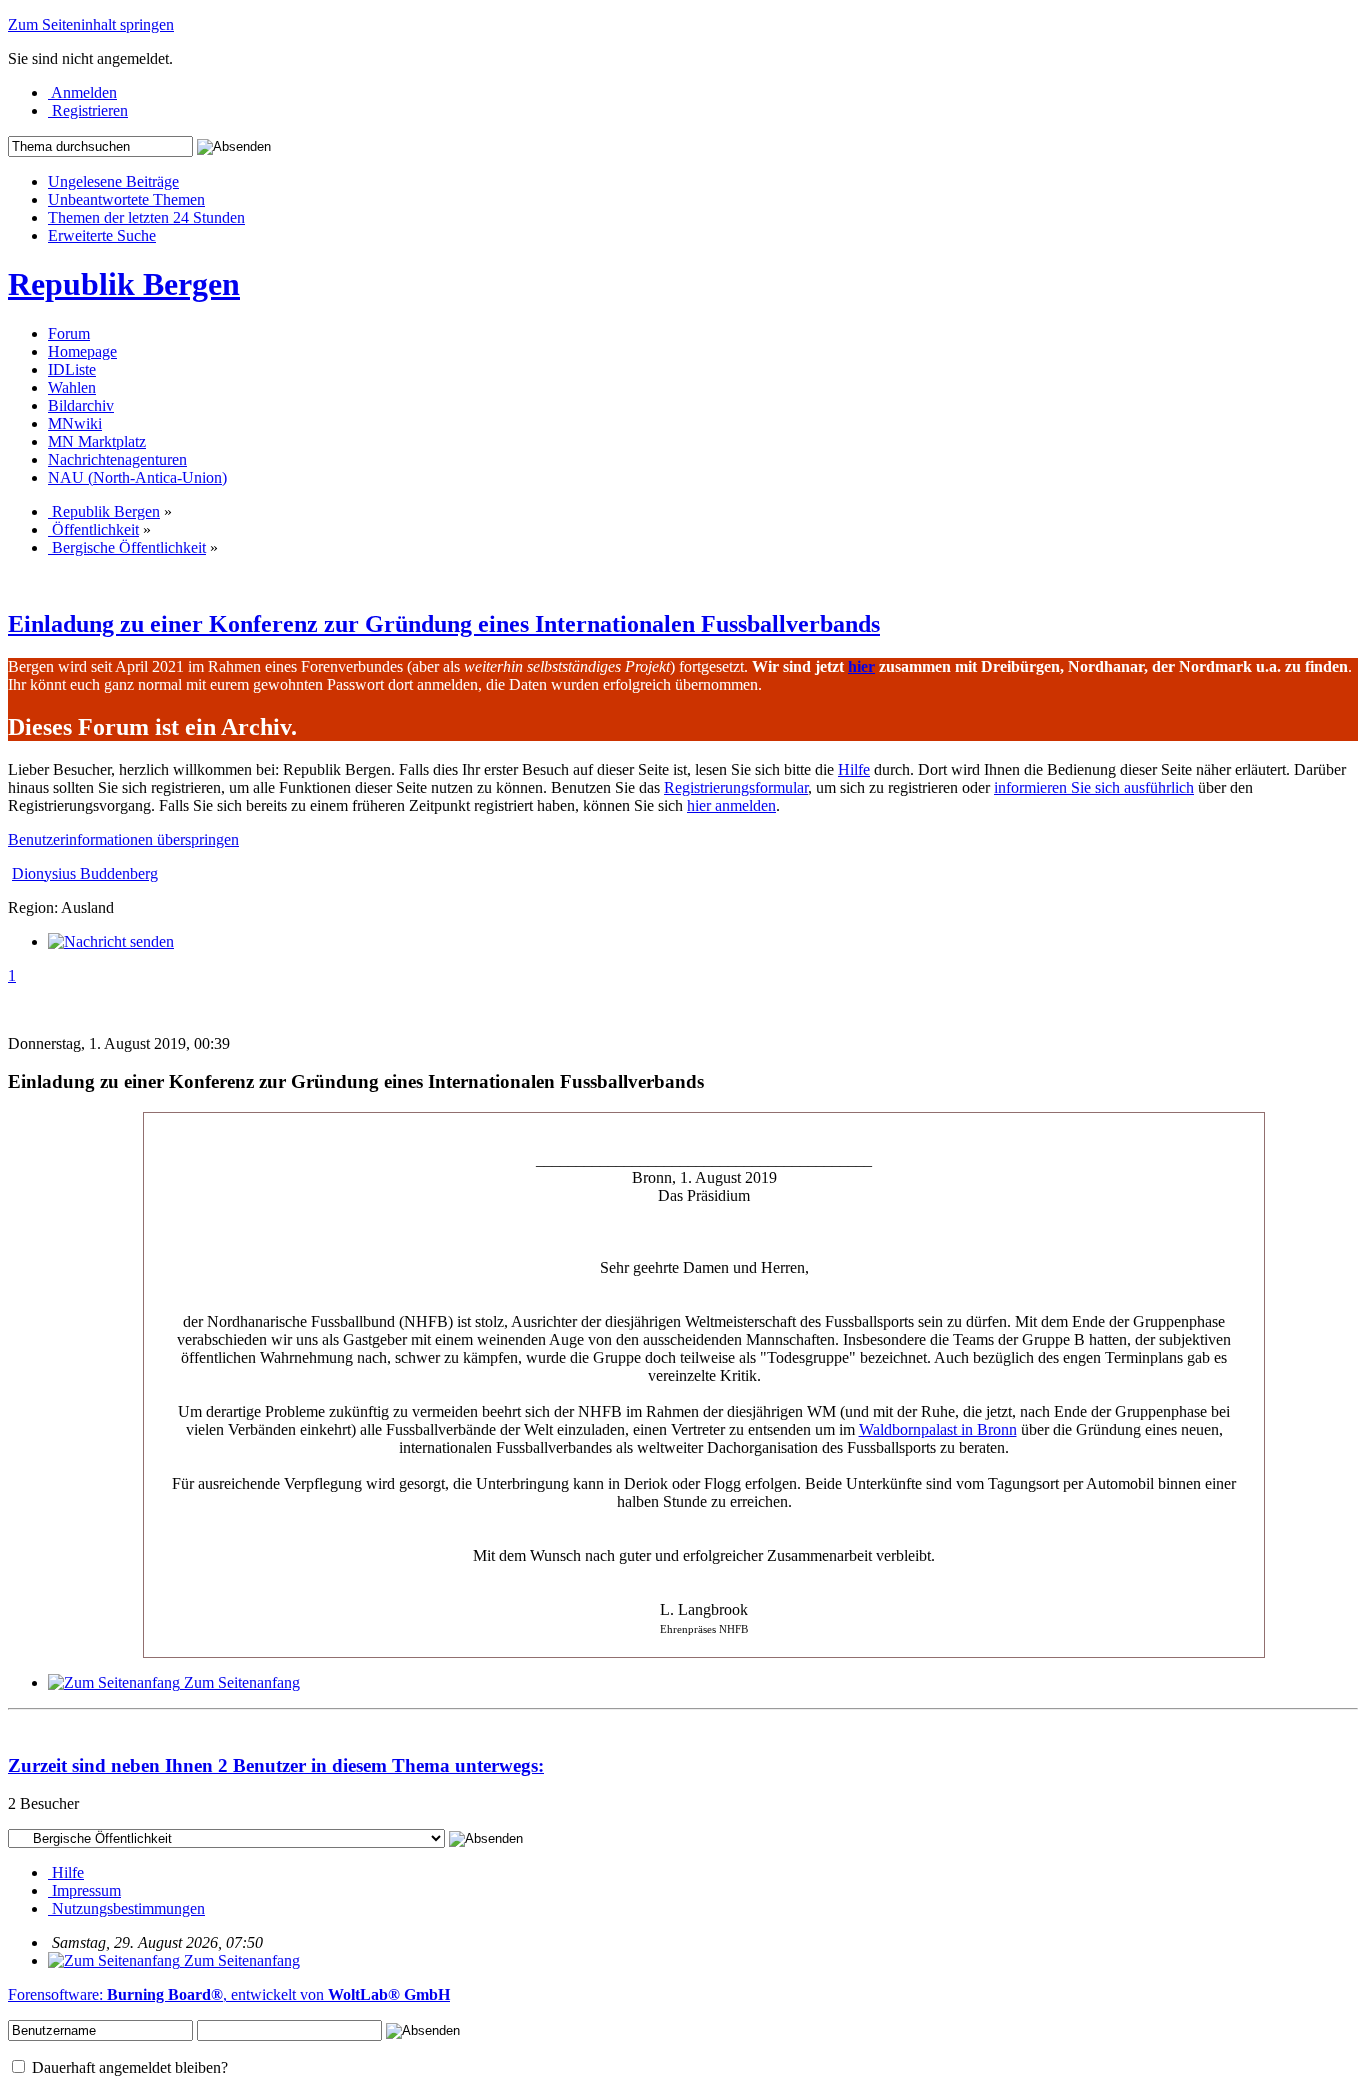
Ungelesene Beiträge (113, 181)
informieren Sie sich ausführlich (1094, 787)
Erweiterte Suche (102, 235)
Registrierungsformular (736, 787)
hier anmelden (731, 805)
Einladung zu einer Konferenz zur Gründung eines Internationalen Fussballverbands (444, 624)
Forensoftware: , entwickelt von (229, 1994)
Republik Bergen (124, 284)
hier (861, 666)
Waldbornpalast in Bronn (938, 1429)
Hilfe (854, 769)
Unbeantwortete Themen (126, 199)
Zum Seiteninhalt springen (91, 24)
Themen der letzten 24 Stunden (146, 217)
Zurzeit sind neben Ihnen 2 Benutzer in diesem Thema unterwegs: (276, 1765)
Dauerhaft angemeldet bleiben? (128, 2067)
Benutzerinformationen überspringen (123, 839)
